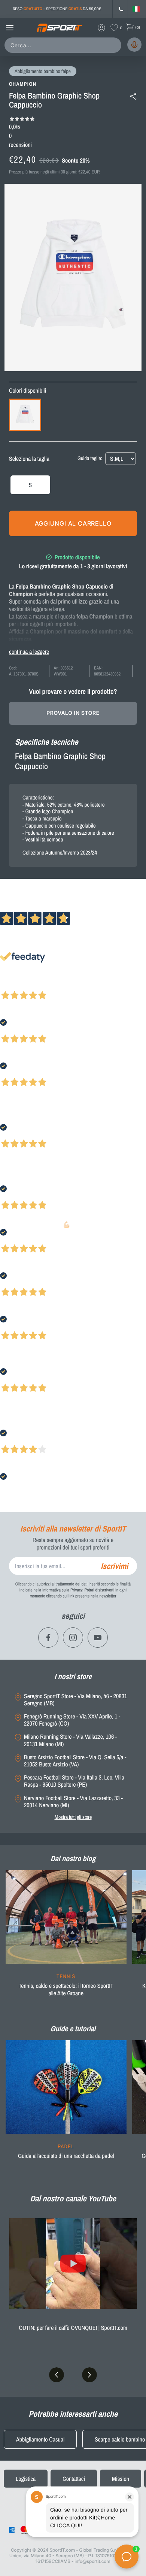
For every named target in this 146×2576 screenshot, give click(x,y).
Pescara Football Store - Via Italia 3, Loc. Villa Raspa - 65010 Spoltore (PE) (74, 1781)
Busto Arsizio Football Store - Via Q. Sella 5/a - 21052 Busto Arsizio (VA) (75, 1761)
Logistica (26, 2479)
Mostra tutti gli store (73, 1817)
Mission (121, 2479)
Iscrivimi (114, 1566)
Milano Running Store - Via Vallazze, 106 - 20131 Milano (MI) (70, 1740)
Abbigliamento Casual (40, 2439)
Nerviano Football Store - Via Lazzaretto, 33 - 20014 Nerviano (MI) (73, 1802)
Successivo (39, 985)
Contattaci (74, 2479)
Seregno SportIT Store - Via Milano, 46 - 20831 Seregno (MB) (75, 1700)
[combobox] (64, 45)
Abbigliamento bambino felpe (43, 72)
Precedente (12, 985)
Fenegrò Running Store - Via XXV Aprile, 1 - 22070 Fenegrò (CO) (72, 1720)
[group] (66, 1938)
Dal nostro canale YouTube (73, 2198)
